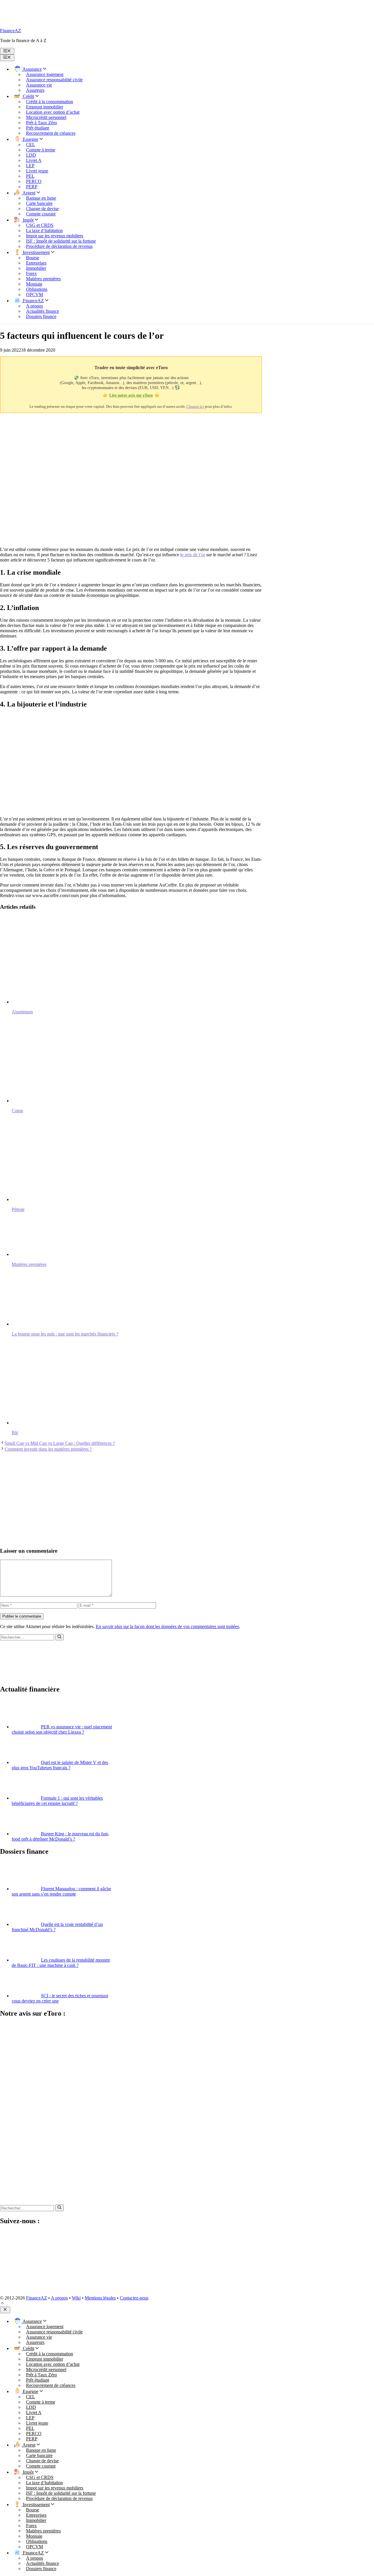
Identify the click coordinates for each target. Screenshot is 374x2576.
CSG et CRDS (40, 225)
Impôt (28, 220)
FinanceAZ (11, 31)
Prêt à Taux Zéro (41, 123)
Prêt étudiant (38, 128)
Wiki (76, 2298)
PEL (30, 176)
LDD (31, 155)
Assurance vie (39, 85)
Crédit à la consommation (50, 102)
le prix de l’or (193, 555)
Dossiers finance (41, 316)
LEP (30, 166)
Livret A (34, 160)
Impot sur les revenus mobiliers (55, 236)
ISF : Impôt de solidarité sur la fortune (61, 241)
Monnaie (34, 284)
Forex (31, 273)
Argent (28, 193)
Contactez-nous (134, 2298)
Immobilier (36, 268)
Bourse (33, 258)
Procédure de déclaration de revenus (59, 246)
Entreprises (36, 263)
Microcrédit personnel (46, 117)
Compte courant (41, 214)
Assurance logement (45, 74)
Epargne (30, 139)
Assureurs (35, 90)
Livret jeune (37, 171)
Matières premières (43, 279)
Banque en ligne (41, 198)
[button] (2, 2304)
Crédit (28, 96)
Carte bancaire (39, 203)
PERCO (34, 181)
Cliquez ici (195, 406)
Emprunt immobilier (45, 107)
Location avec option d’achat (53, 112)
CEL (31, 145)
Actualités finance (43, 311)
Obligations (37, 289)
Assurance (32, 69)
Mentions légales (100, 2298)
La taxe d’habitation (44, 230)
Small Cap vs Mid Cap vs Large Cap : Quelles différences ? (60, 1443)
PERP (32, 187)
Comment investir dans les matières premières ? (48, 1449)
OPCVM (34, 294)
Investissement (36, 252)
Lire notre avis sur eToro (131, 395)
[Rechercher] (59, 1637)
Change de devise (42, 209)
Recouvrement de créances (51, 133)
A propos (34, 306)
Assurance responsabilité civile (54, 80)
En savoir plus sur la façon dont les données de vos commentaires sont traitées (167, 1626)
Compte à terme (41, 150)
